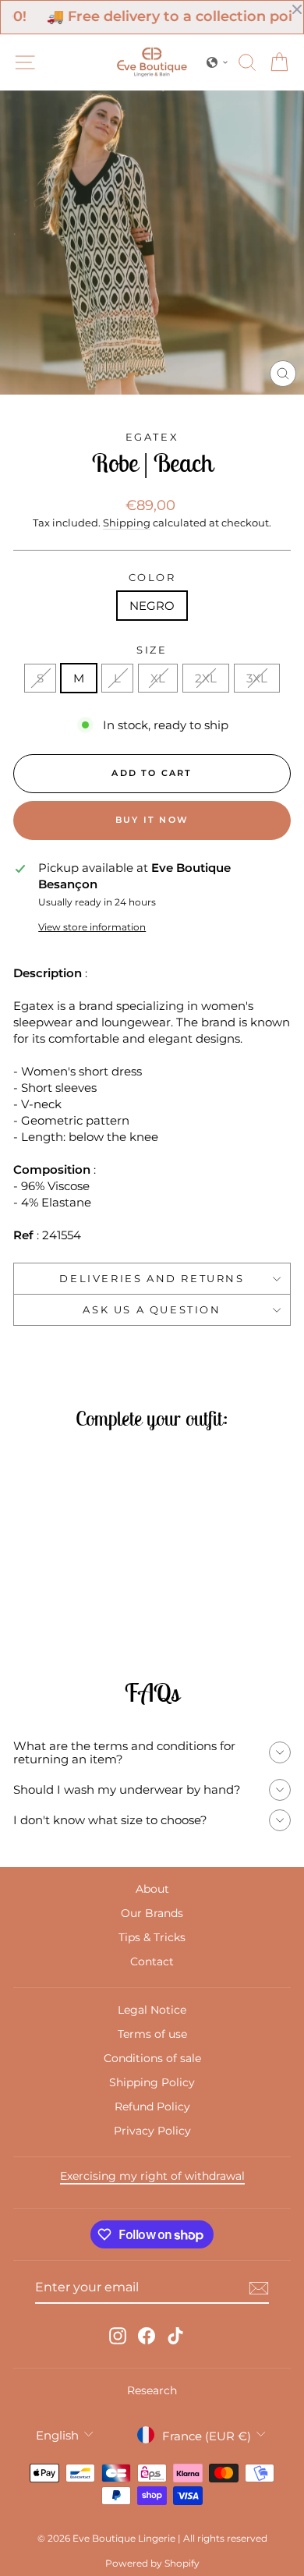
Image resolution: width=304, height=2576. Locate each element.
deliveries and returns (152, 1278)
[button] (217, 62)
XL (158, 678)
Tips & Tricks (152, 1937)
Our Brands (152, 1913)
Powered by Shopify (152, 2563)
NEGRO (152, 606)
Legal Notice (152, 2010)
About (152, 1889)
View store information (92, 927)
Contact (152, 1961)
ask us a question (152, 1309)
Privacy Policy (152, 2131)
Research (152, 2390)
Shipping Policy (152, 2082)
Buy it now (152, 820)
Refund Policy (152, 2107)
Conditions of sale (152, 2058)
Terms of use (152, 2034)
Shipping (127, 523)
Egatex (152, 437)
